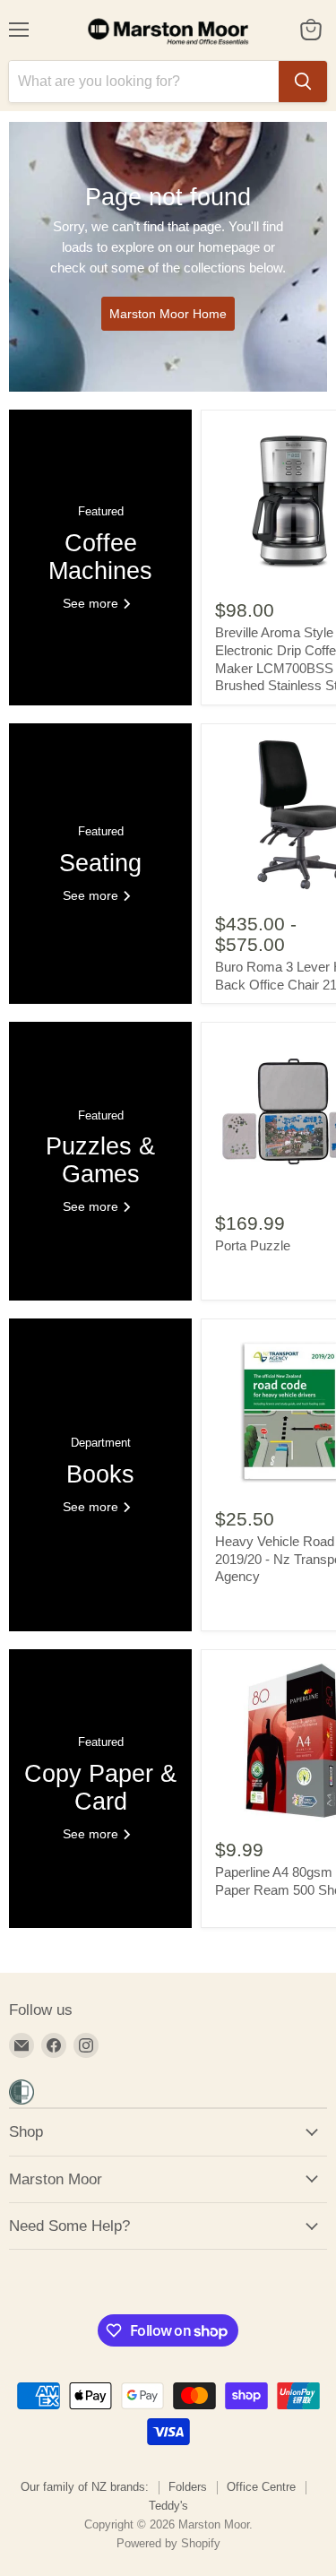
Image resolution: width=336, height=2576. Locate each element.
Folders (188, 2487)
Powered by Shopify (168, 2543)
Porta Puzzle (253, 1245)
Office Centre (261, 2487)
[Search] (303, 82)
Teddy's (168, 2506)
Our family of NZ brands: (85, 2487)
